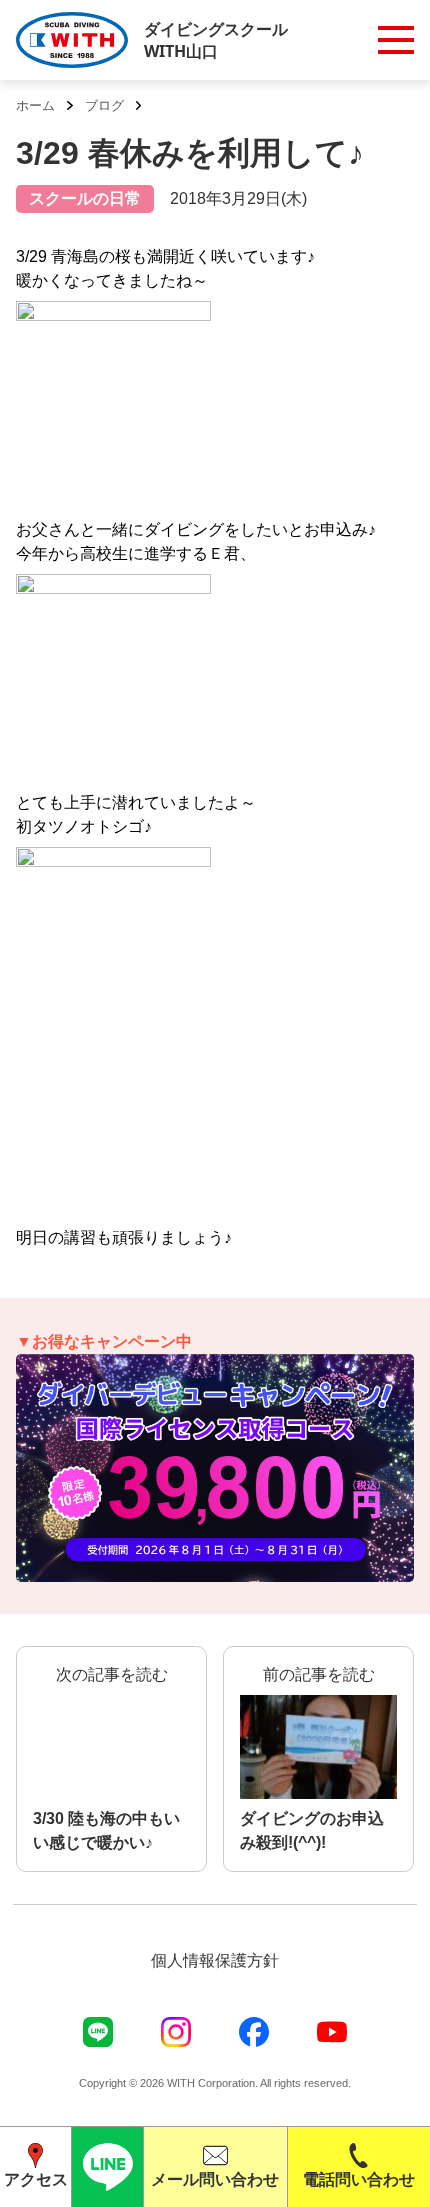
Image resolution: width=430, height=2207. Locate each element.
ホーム (35, 105)
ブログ (104, 105)
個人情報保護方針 (215, 1960)
